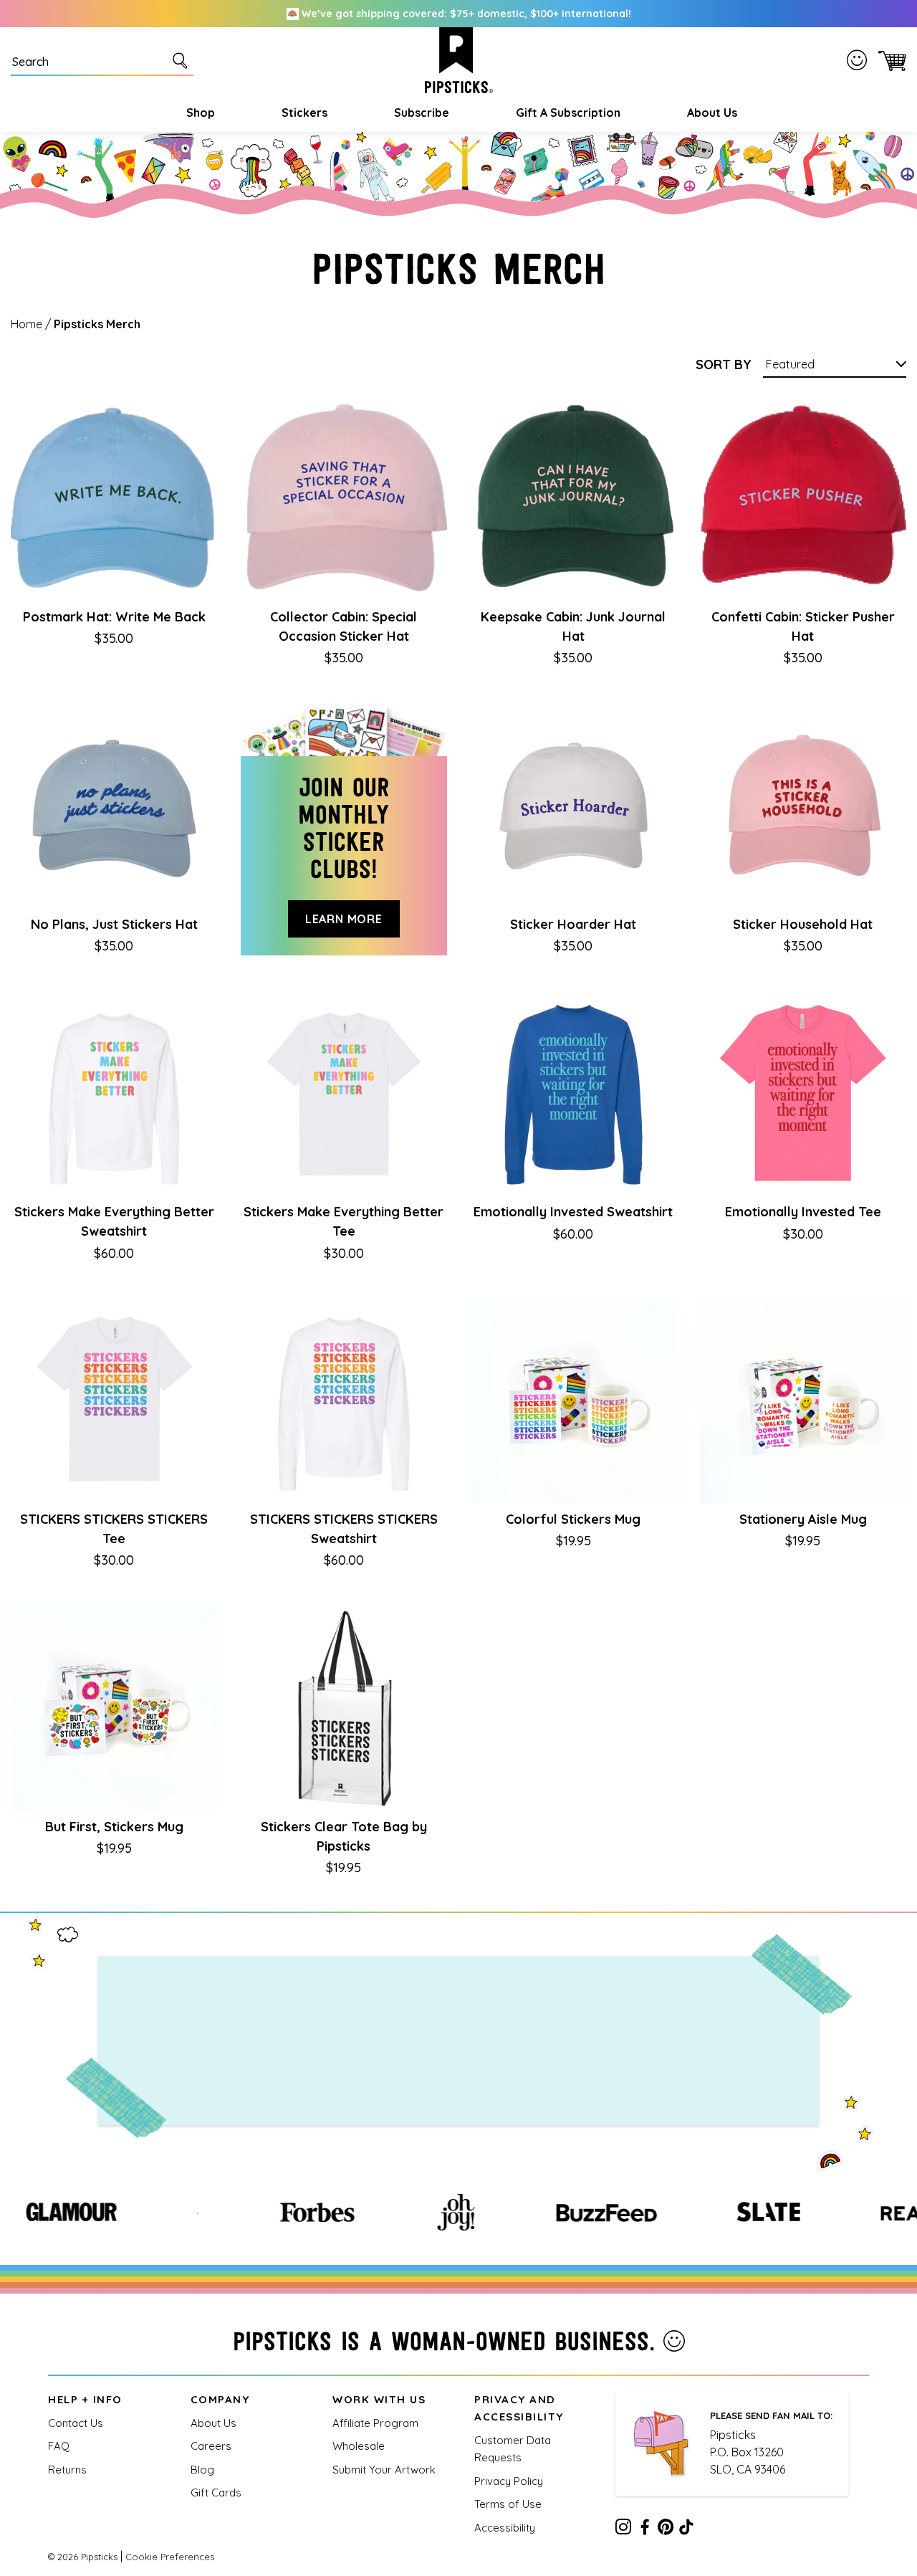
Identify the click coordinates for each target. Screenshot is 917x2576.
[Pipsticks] (459, 60)
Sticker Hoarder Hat (573, 924)
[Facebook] (645, 2529)
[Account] (860, 60)
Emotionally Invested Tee (803, 1212)
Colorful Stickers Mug (573, 1519)
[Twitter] (666, 2529)
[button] (199, 113)
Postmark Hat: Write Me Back (114, 617)
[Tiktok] (686, 2529)
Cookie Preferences (170, 2557)
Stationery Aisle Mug (803, 1519)
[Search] (183, 60)
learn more (344, 919)
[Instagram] (623, 2529)
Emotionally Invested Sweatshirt (573, 1212)
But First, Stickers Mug (114, 1827)
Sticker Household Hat (803, 924)
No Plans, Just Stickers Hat (114, 924)
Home (27, 324)
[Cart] (889, 60)
